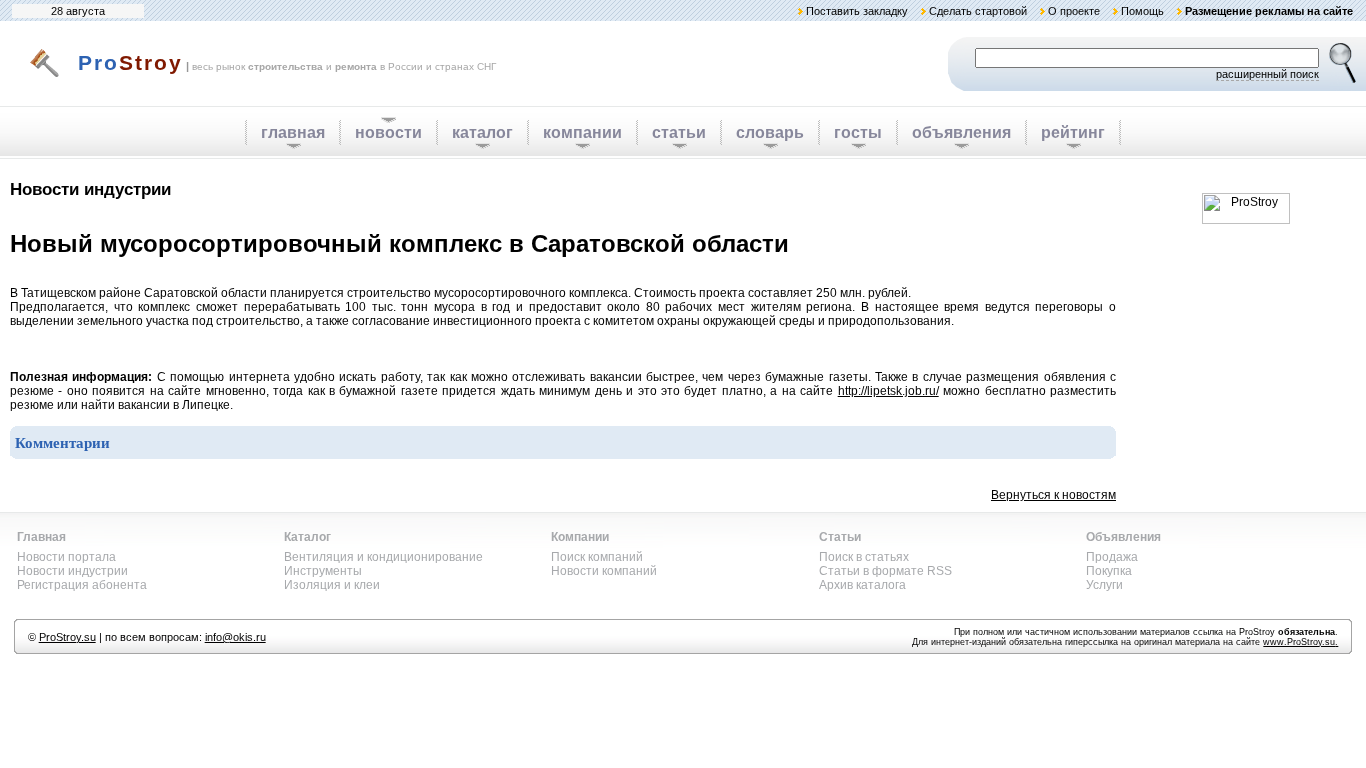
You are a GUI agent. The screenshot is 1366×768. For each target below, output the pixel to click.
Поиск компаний (597, 557)
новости (388, 132)
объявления (961, 132)
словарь (770, 132)
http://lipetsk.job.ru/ (888, 391)
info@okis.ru (235, 637)
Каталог (307, 537)
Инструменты (323, 571)
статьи (679, 132)
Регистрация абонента (82, 585)
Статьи (840, 537)
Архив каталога (862, 585)
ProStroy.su (67, 637)
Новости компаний (604, 571)
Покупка (1109, 571)
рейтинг (1073, 132)
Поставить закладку (857, 11)
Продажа (1112, 557)
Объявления (1123, 537)
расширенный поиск (1267, 74)
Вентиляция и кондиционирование (383, 557)
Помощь (1142, 11)
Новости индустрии (72, 571)
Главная (41, 537)
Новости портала (66, 557)
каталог (482, 132)
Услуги (1104, 585)
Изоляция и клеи (332, 585)
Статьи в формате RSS (885, 571)
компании (582, 132)
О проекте (1074, 11)
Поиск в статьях (864, 557)
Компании (580, 537)
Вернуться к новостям (1053, 495)
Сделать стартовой (978, 11)
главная (293, 132)
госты (858, 132)
